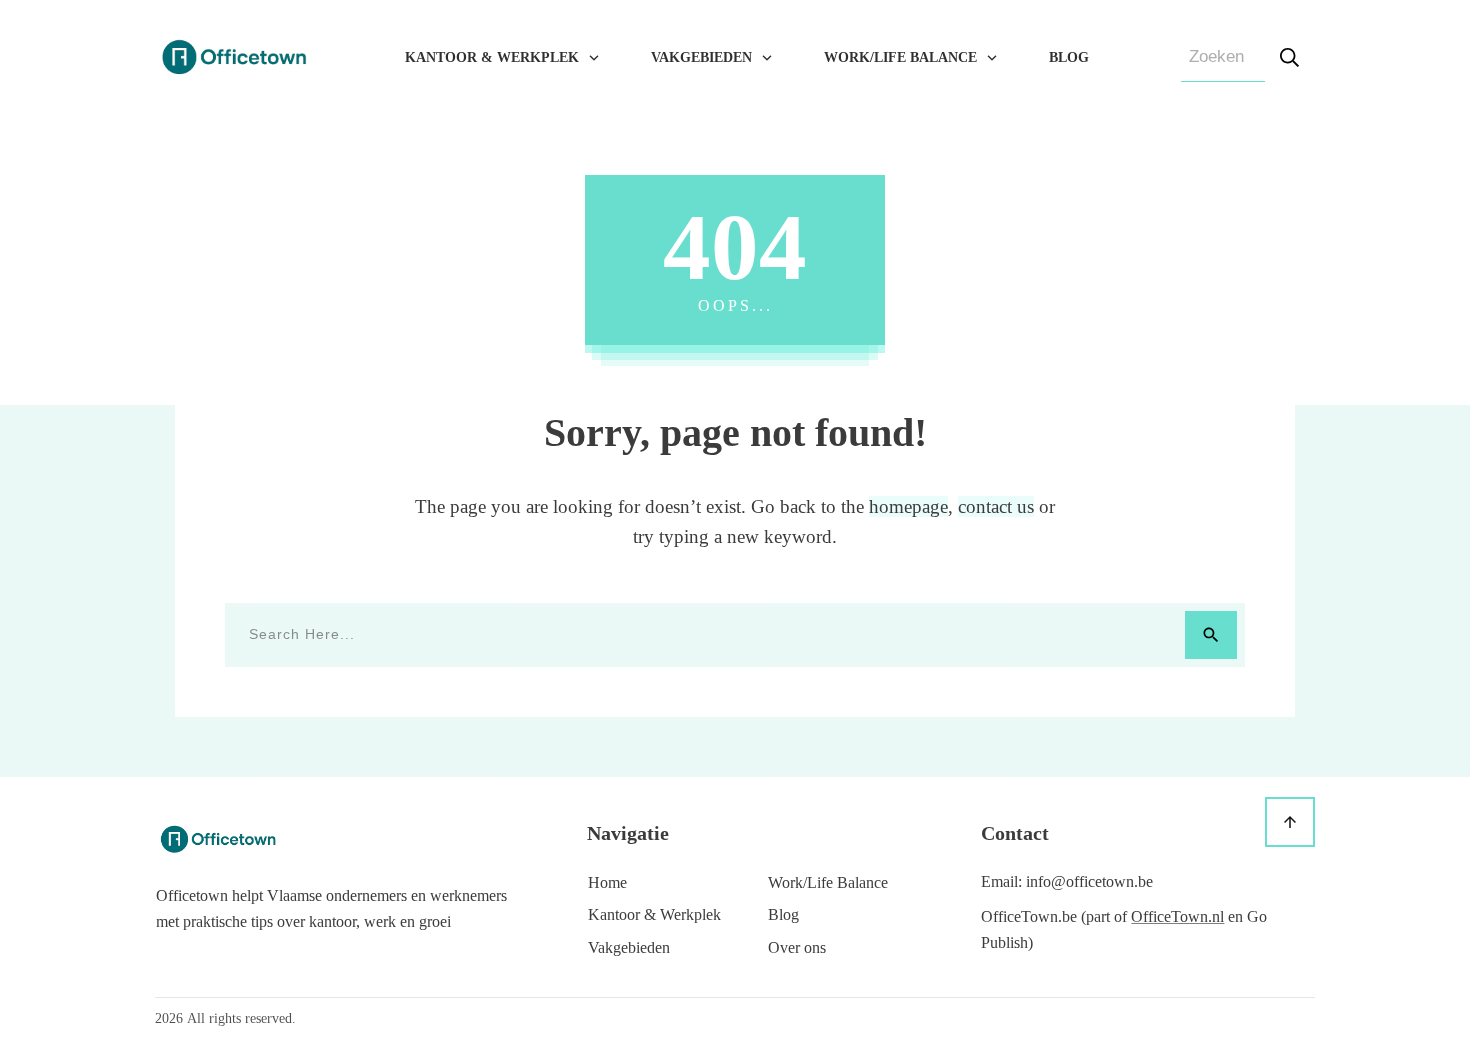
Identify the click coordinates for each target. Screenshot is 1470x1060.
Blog (783, 914)
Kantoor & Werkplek (654, 914)
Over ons (797, 947)
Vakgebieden (629, 947)
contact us (996, 506)
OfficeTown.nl (1177, 916)
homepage (908, 506)
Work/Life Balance (828, 882)
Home (607, 882)
